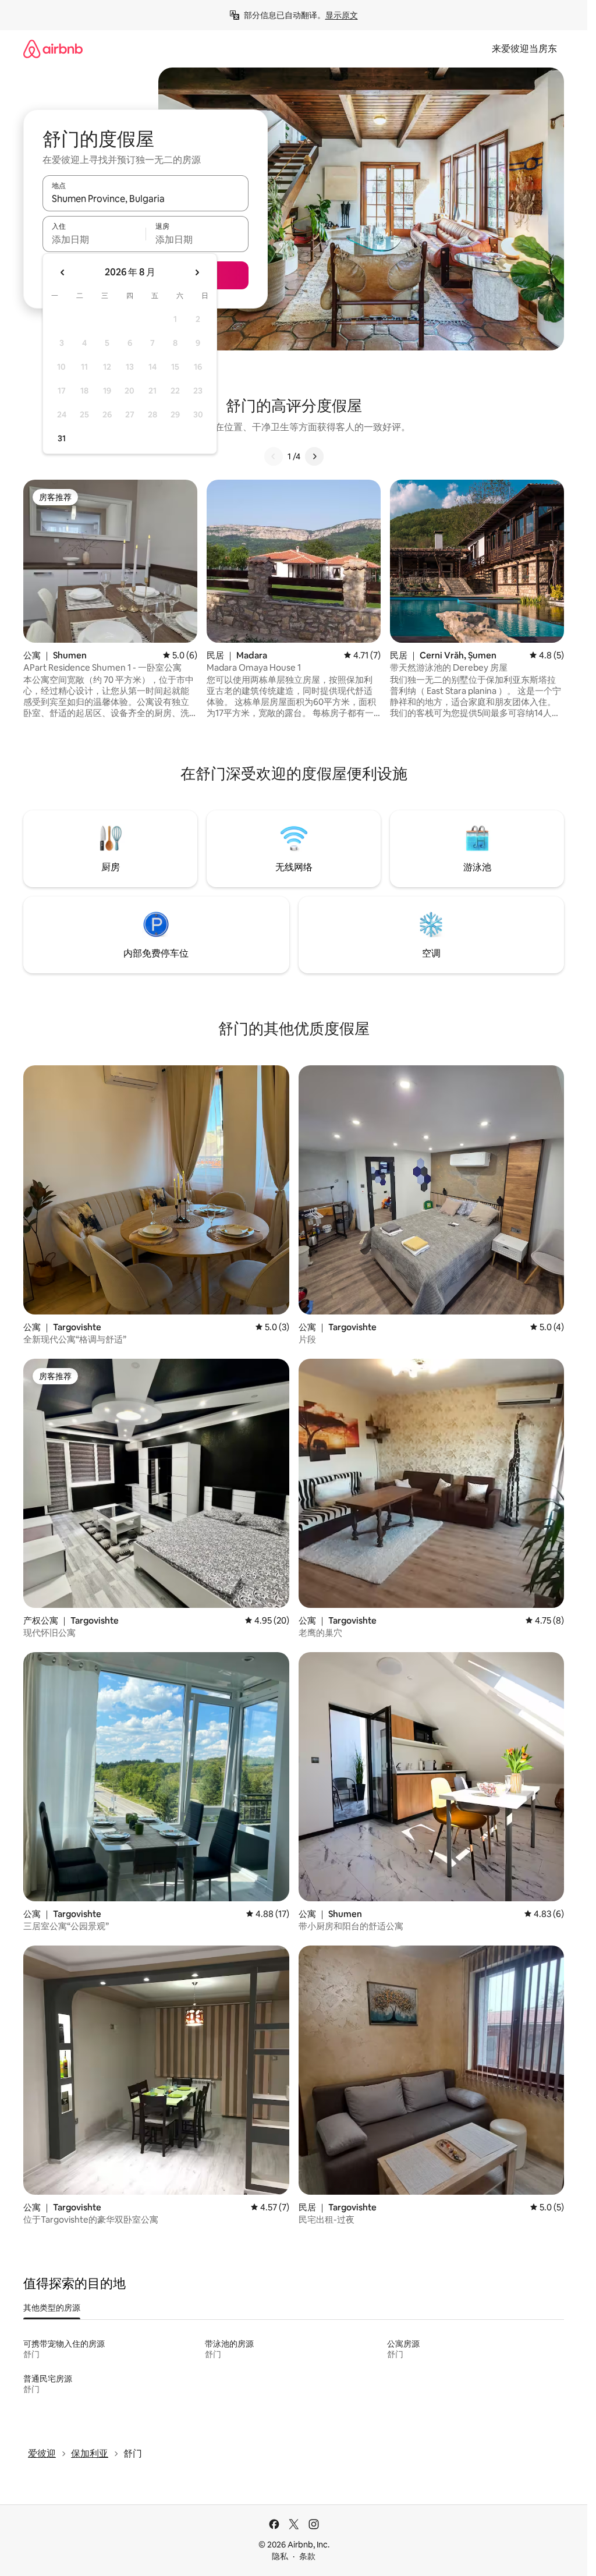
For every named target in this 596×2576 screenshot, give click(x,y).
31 (62, 438)
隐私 (280, 2556)
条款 (307, 2556)
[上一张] (274, 456)
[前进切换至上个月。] (63, 272)
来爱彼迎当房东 (524, 49)
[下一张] (314, 456)
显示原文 (342, 15)
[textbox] (94, 239)
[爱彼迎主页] (53, 49)
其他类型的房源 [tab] (52, 2308)
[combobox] (146, 199)
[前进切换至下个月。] (197, 272)
